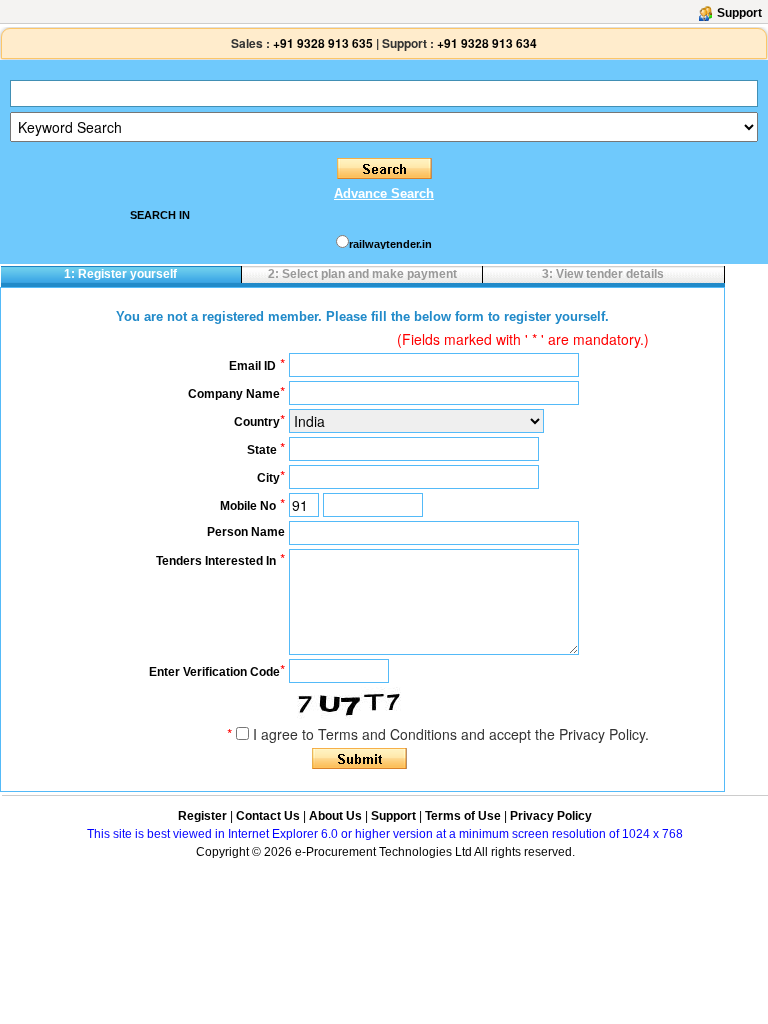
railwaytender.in (390, 244)
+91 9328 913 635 (321, 43)
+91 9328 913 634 (487, 43)
